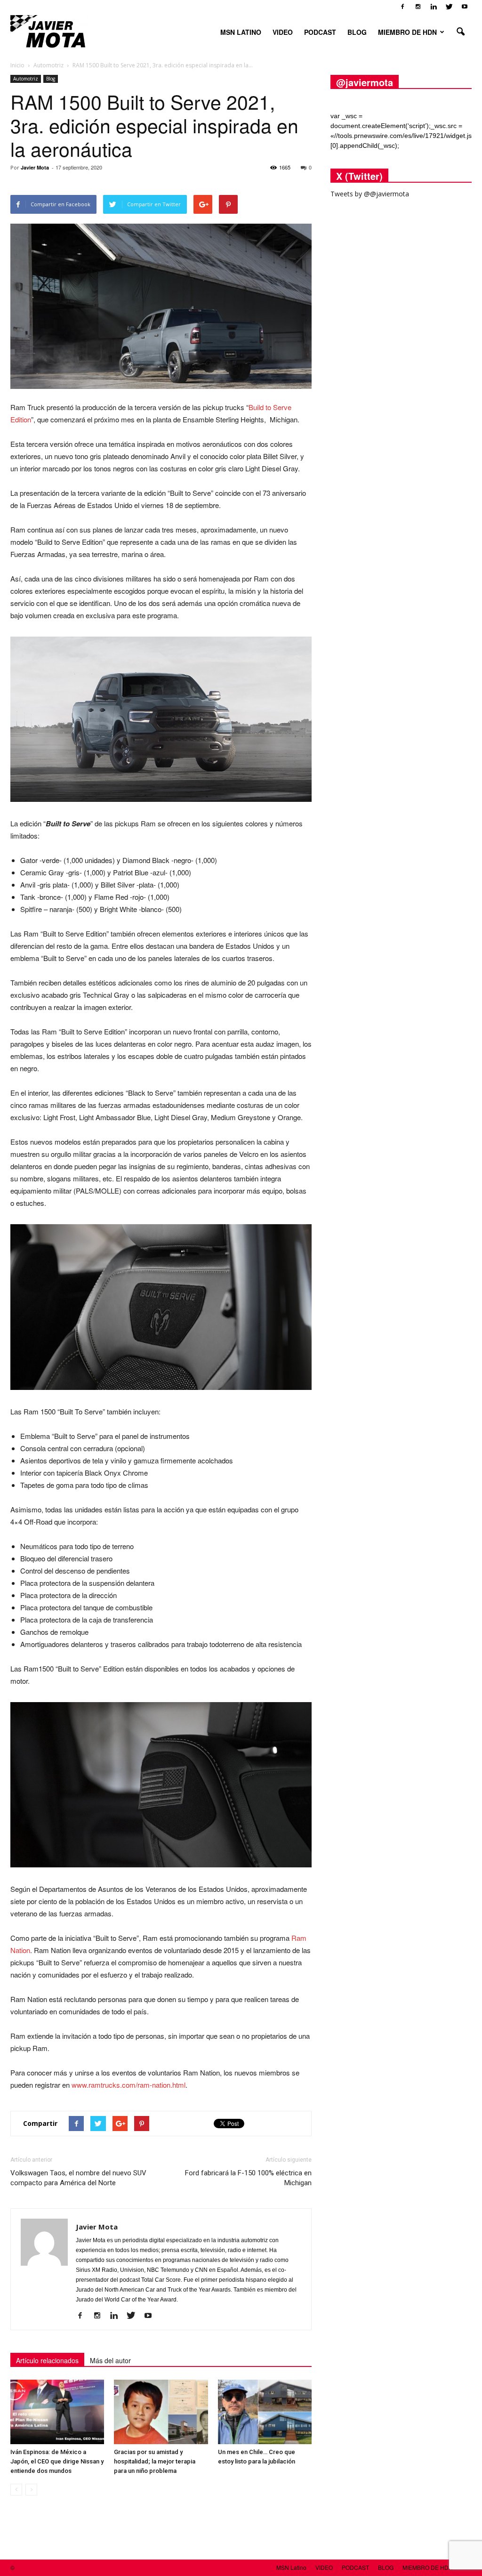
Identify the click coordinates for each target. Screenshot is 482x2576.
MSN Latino (241, 32)
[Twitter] (449, 7)
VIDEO (283, 32)
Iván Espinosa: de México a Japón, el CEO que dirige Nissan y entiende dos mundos (57, 2461)
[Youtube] (465, 7)
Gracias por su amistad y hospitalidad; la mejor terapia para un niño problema (155, 2461)
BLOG (357, 32)
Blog (51, 79)
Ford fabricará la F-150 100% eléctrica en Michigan (248, 2178)
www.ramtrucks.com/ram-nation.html (129, 2085)
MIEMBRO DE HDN (407, 32)
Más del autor (110, 2360)
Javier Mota (35, 167)
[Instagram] (418, 7)
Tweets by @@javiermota (370, 194)
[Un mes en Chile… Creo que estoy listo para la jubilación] (265, 2412)
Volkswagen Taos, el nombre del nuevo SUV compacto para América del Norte (78, 2178)
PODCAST (320, 32)
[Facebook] (402, 7)
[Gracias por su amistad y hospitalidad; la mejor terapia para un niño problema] (161, 2412)
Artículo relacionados (47, 2360)
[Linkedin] (434, 7)
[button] (460, 32)
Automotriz (26, 79)
